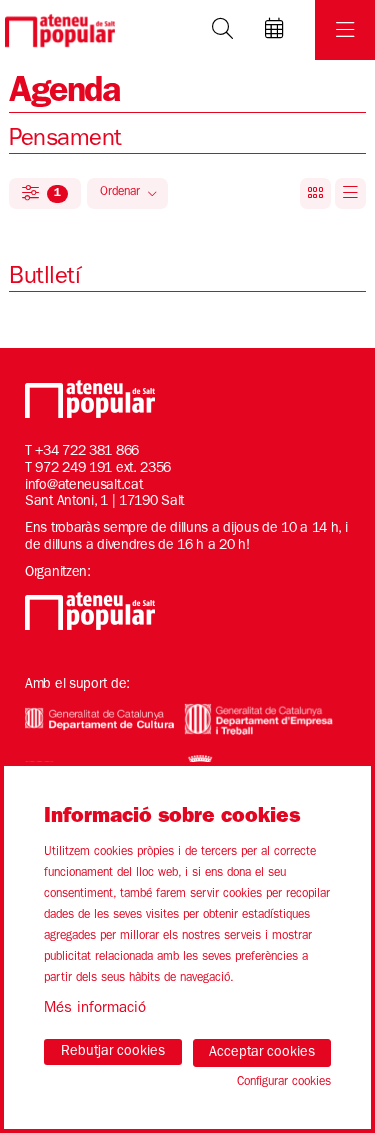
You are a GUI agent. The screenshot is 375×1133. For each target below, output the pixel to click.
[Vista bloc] (315, 193)
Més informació (95, 1009)
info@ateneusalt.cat (83, 486)
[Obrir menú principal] (345, 30)
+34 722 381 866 (87, 452)
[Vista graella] (350, 193)
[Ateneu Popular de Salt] (57, 30)
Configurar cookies (284, 1083)
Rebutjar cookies (113, 1052)
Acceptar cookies (262, 1053)
